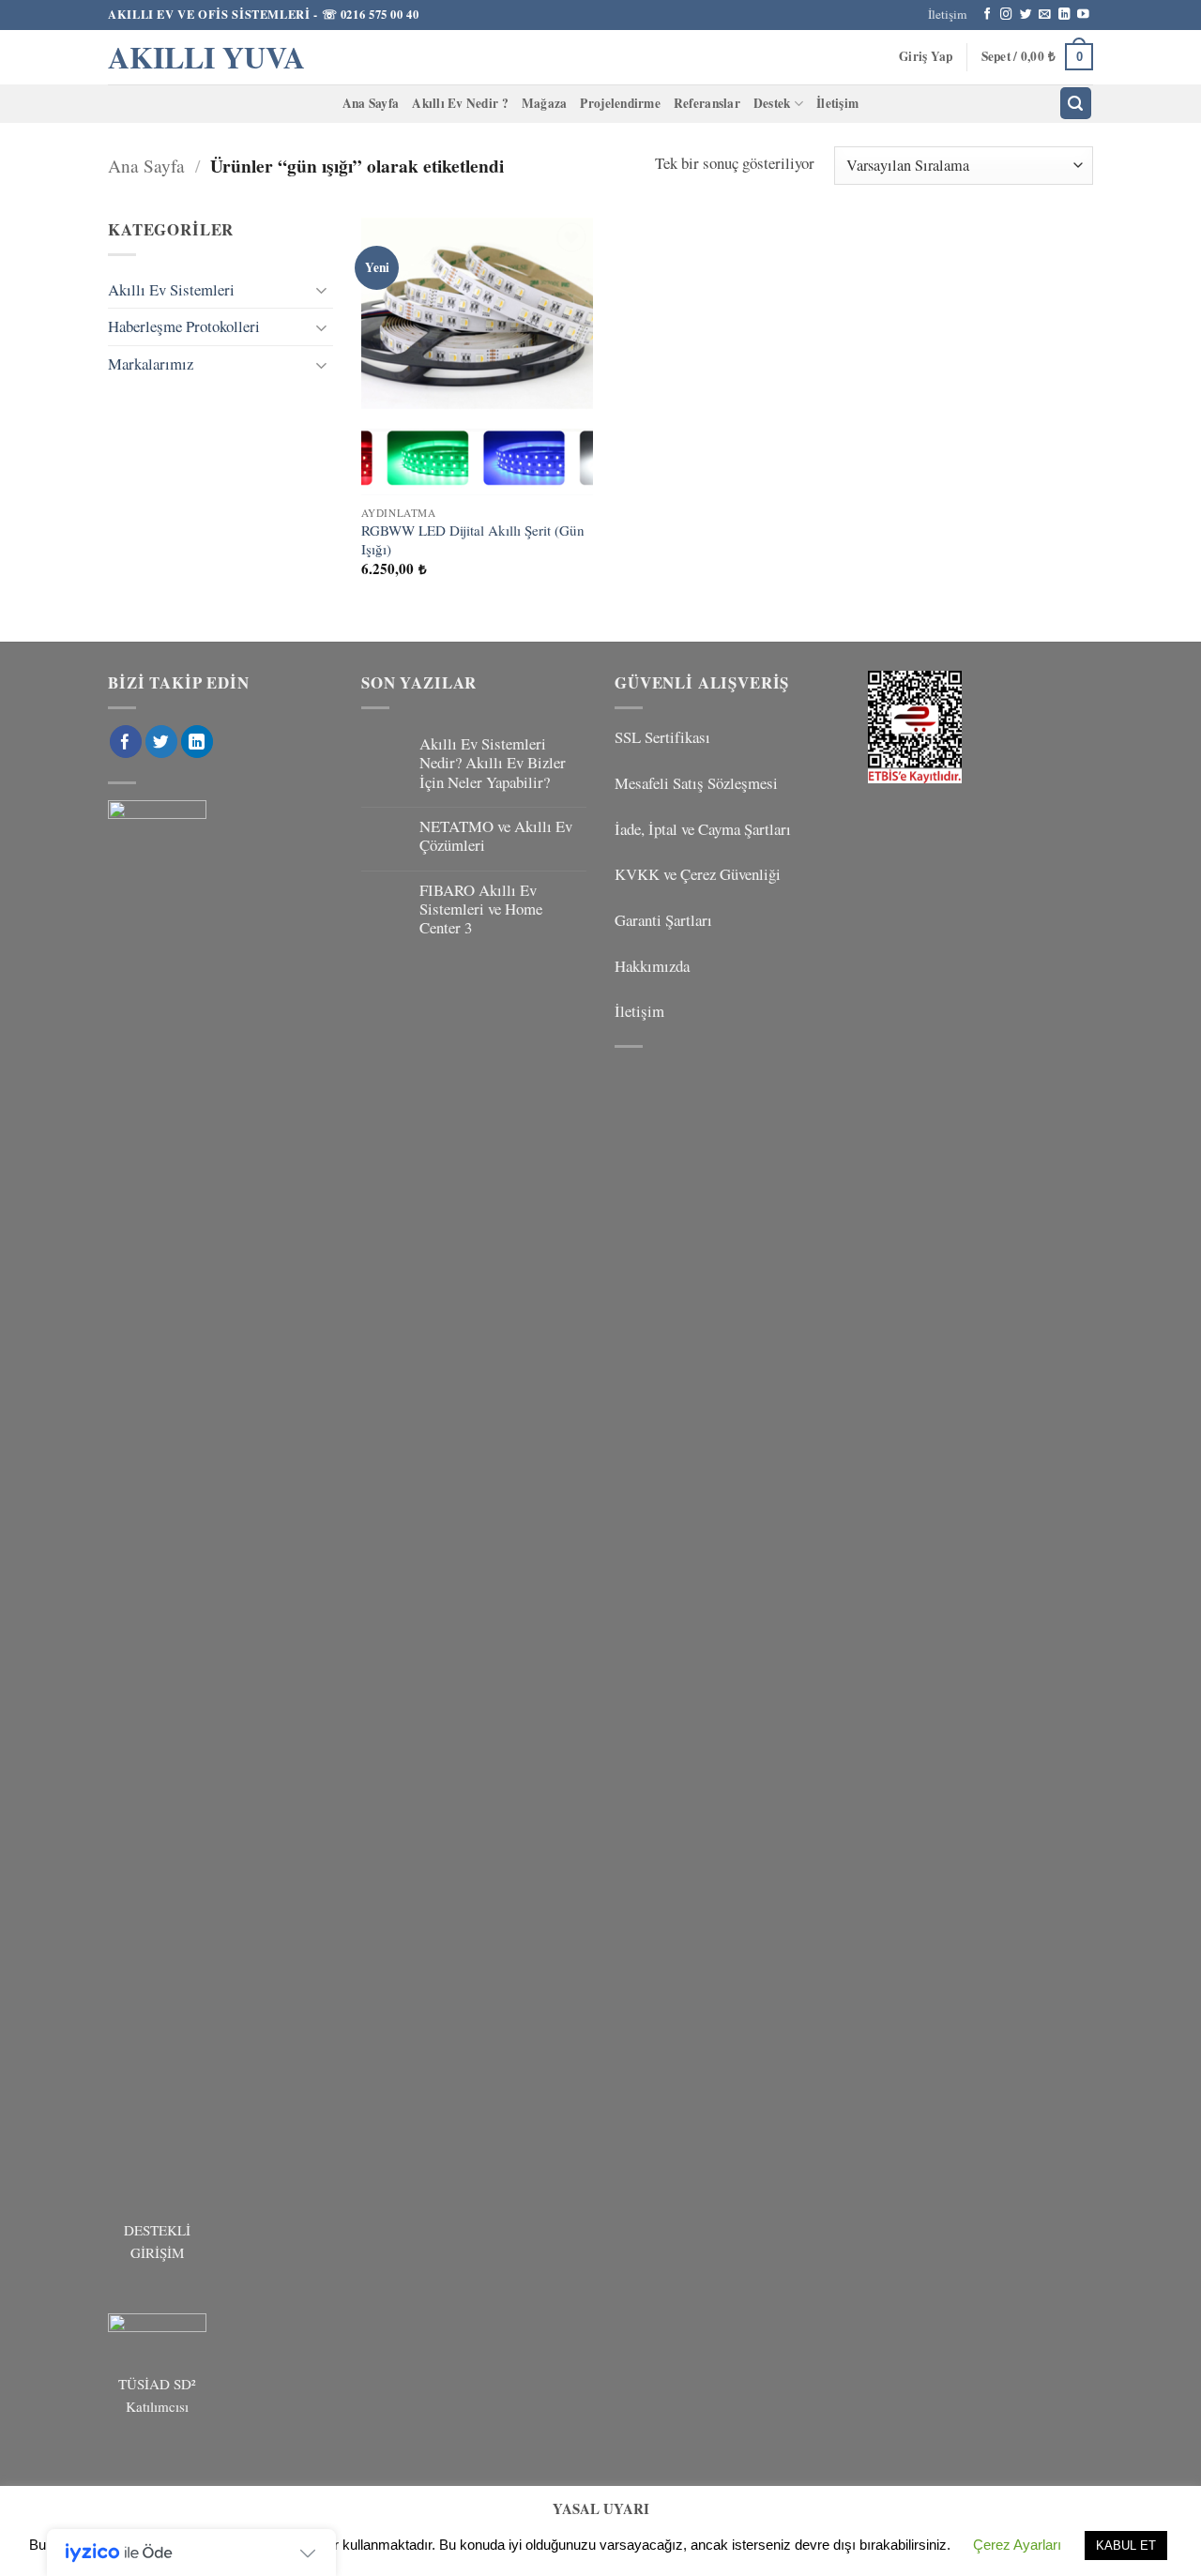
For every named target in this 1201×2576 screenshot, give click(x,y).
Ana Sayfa (371, 103)
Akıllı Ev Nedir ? (460, 103)
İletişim (947, 14)
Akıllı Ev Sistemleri (171, 289)
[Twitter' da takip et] (1026, 15)
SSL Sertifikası (662, 737)
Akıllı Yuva (206, 57)
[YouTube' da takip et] (1083, 15)
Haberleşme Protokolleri (184, 326)
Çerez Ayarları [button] (1017, 2545)
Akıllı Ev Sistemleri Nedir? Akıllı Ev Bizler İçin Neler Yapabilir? (493, 763)
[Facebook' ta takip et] (988, 15)
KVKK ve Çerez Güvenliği (698, 874)
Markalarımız (151, 364)
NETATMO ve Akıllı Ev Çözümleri (496, 836)
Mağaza (545, 103)
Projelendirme (620, 103)
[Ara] (1076, 103)
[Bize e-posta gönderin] (1045, 15)
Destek (772, 103)
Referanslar (707, 103)
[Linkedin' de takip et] (1064, 15)
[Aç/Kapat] (322, 289)
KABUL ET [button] (1126, 2546)
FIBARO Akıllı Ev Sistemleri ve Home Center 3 (481, 909)
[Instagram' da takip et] (1006, 15)
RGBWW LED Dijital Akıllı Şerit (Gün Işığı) (473, 540)
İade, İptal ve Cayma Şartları (703, 829)
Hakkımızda (652, 966)
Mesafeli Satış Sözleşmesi (696, 783)
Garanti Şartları (663, 920)
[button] (926, 57)
